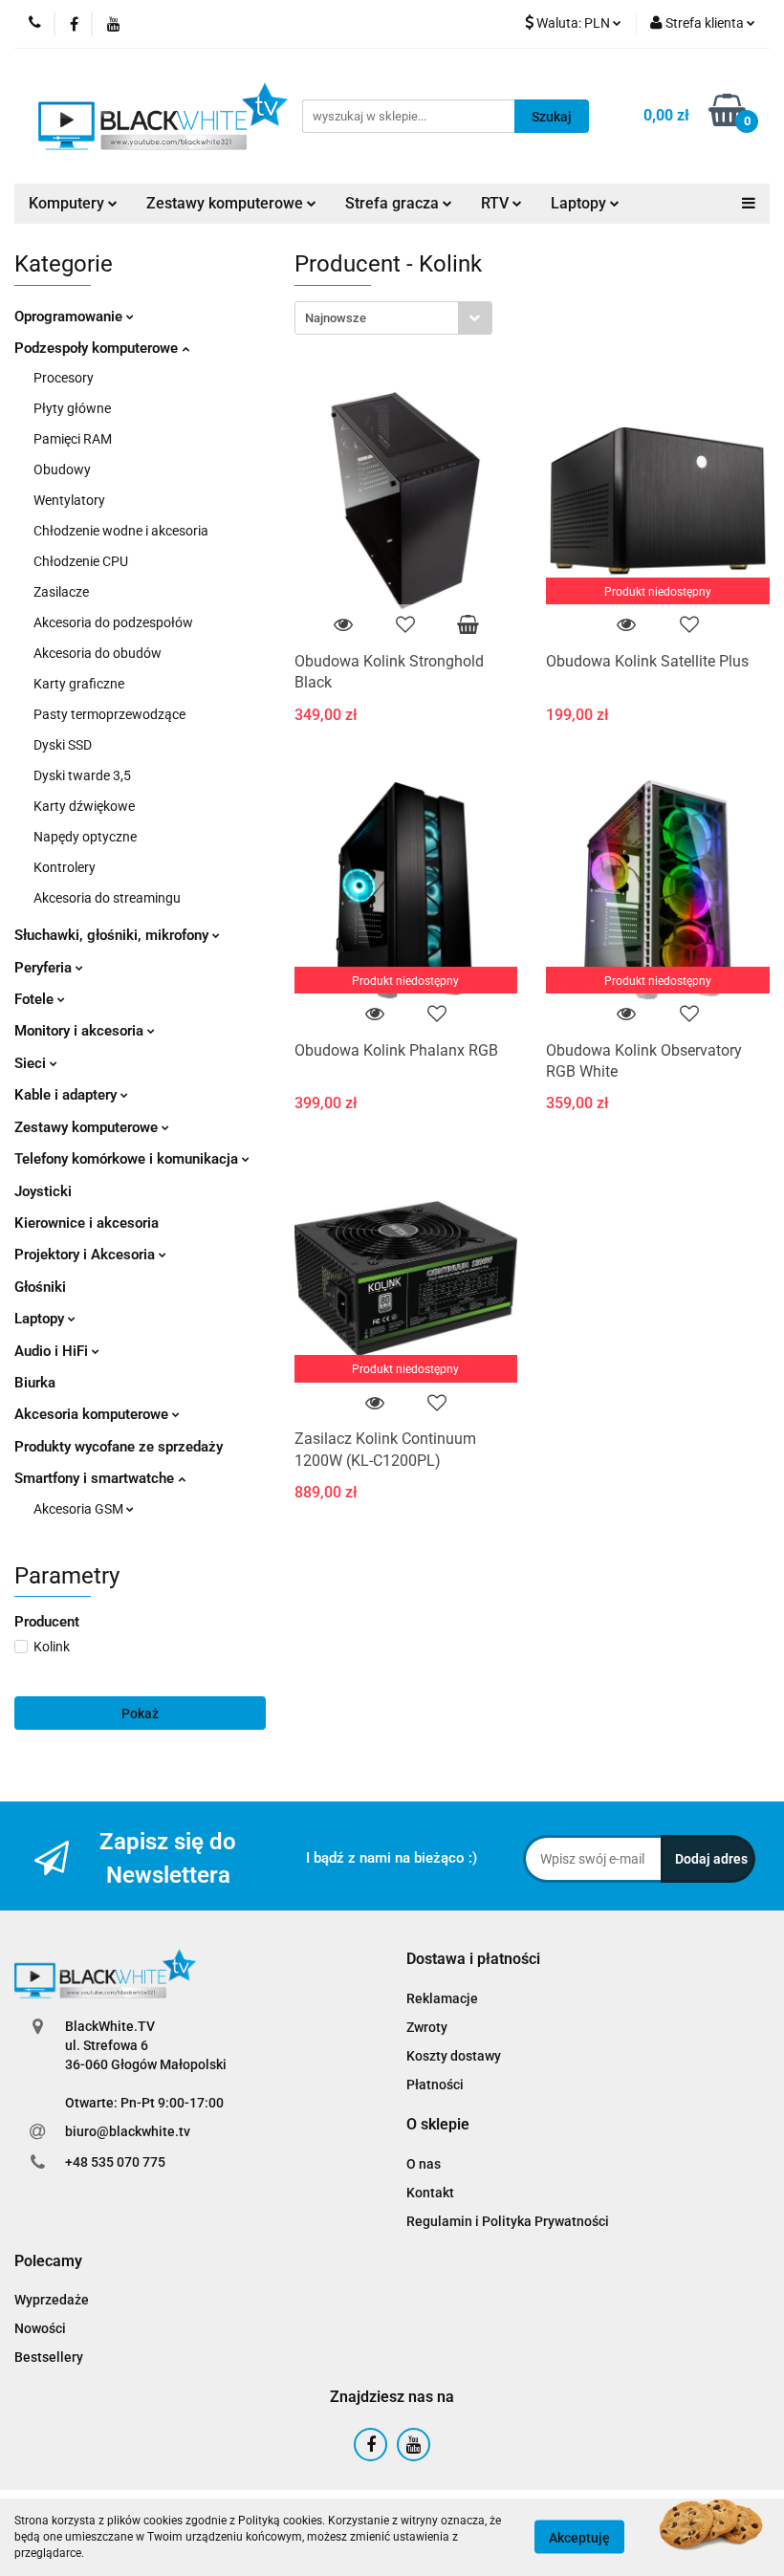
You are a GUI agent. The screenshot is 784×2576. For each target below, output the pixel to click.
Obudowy (62, 469)
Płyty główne (72, 408)
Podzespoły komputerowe (98, 348)
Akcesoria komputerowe (93, 1414)
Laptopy (41, 1319)
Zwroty (427, 2027)
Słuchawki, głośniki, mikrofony (113, 935)
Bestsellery (49, 2357)
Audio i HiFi (53, 1351)
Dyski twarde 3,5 (82, 775)
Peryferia (45, 968)
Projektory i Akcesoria (87, 1255)
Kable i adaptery (67, 1095)
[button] (473, 1960)
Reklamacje (442, 1998)
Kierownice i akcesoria (87, 1223)
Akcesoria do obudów (98, 653)
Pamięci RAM (73, 439)
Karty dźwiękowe (84, 806)
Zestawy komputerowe (227, 203)
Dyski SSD (63, 745)
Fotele (36, 999)
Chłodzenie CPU (81, 561)
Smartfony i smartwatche (96, 1478)
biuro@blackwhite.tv (128, 2131)
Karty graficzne (79, 684)
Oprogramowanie (70, 317)
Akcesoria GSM (80, 1509)
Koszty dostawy (454, 2056)
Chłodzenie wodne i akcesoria (121, 531)
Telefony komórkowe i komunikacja (128, 1159)
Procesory (64, 378)
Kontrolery (65, 867)
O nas (424, 2164)
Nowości (40, 2328)
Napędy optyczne (85, 837)
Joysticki (43, 1191)
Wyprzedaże (52, 2300)
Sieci (32, 1063)
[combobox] (393, 318)
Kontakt (430, 2193)
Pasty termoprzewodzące (109, 714)
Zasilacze (61, 592)
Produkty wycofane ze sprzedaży (119, 1447)
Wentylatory (69, 500)
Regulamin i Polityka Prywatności (508, 2221)
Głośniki (40, 1287)
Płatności (435, 2085)
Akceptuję (579, 2538)
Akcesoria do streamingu (107, 898)
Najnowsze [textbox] (336, 318)
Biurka (35, 1383)
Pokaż (140, 1714)
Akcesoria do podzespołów (113, 622)
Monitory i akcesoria (81, 1031)
